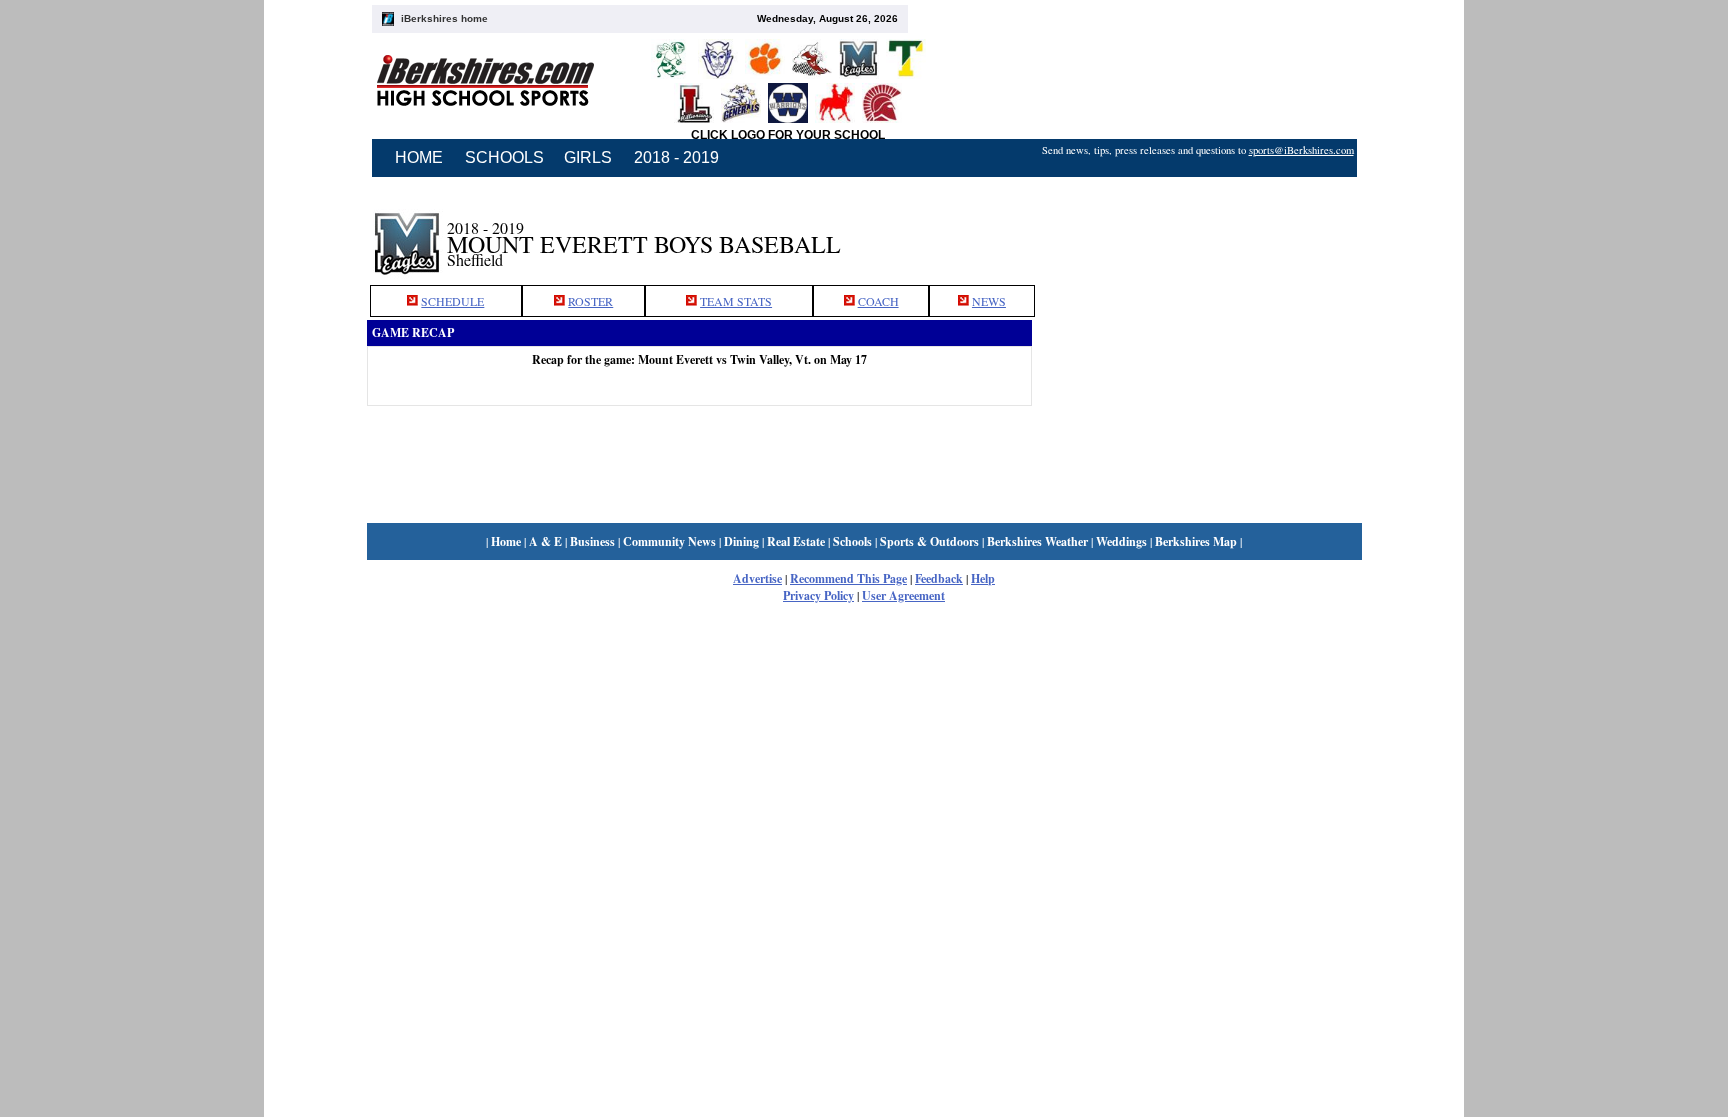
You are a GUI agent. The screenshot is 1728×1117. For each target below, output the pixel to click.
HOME (419, 157)
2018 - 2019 (676, 157)
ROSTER (590, 301)
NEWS (989, 301)
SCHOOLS (504, 157)
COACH (878, 301)
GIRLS (588, 157)
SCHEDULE (452, 301)
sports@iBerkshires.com (1301, 150)
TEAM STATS (736, 301)
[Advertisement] (1197, 233)
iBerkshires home (444, 18)
